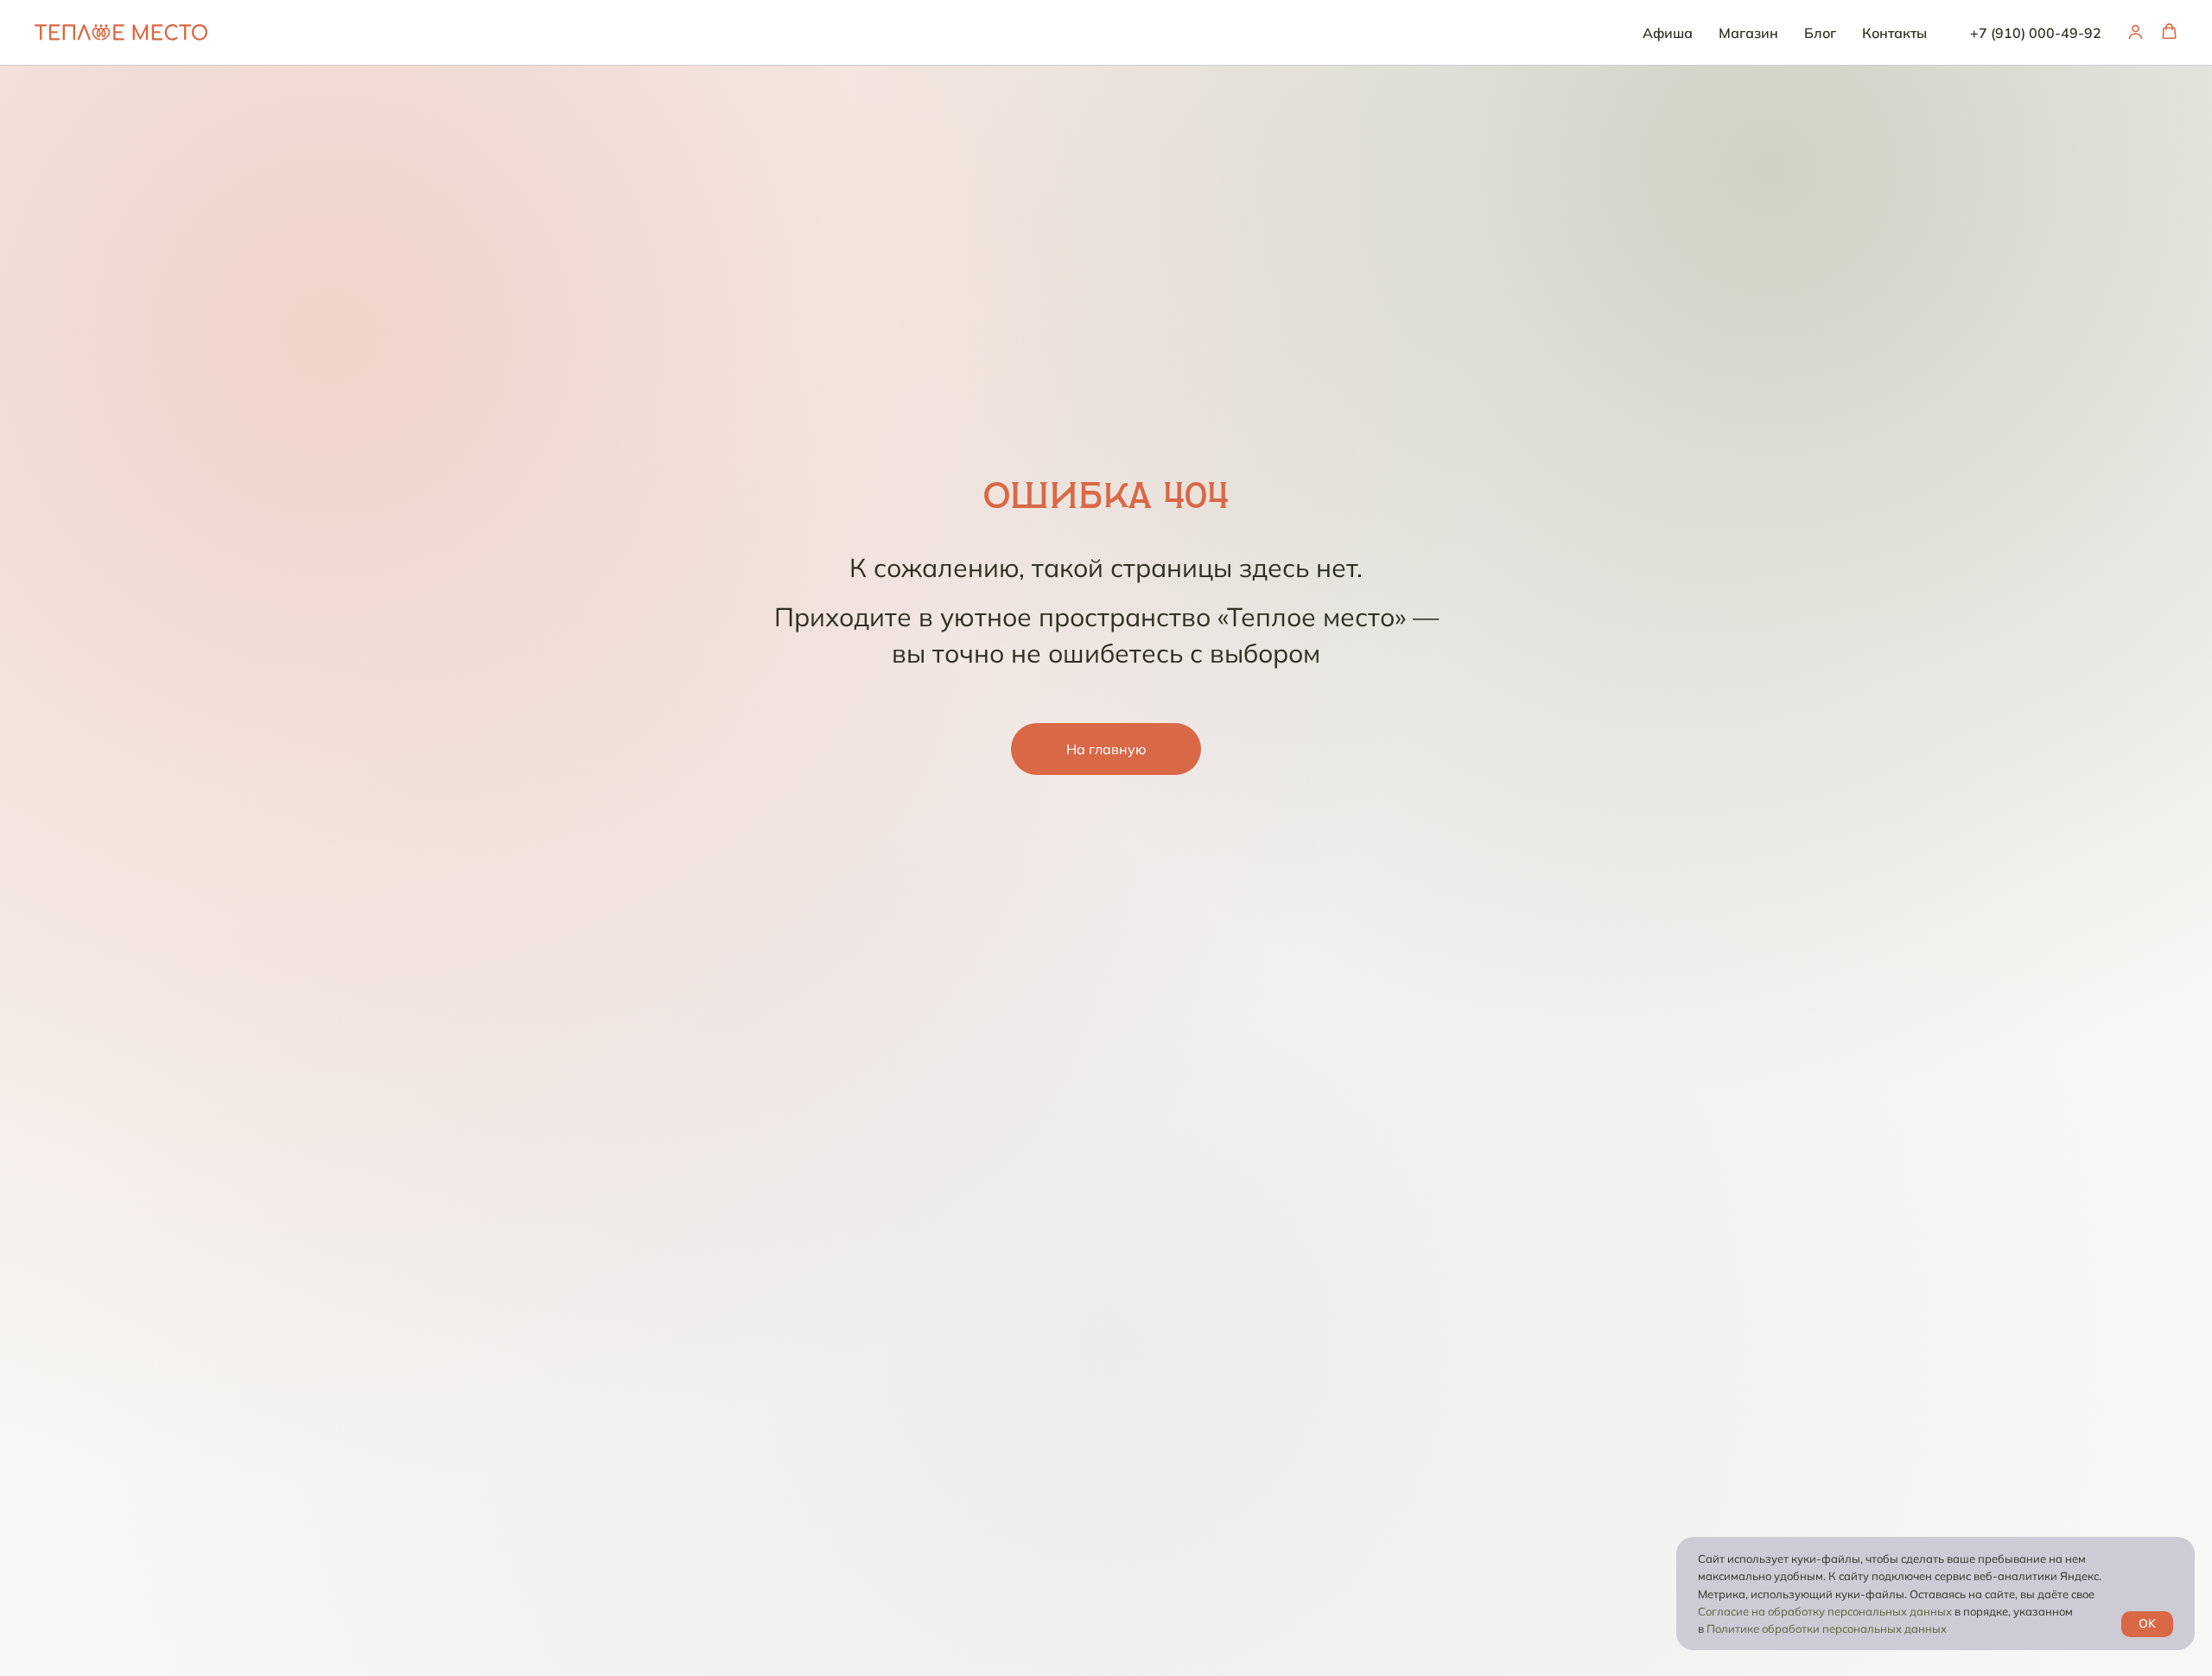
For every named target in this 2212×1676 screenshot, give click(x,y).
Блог (1820, 33)
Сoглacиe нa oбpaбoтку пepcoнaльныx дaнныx (1825, 1611)
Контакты (1894, 33)
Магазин (1748, 33)
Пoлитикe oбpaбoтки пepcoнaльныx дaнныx (1827, 1628)
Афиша (1668, 33)
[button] (2136, 32)
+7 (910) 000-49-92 (2036, 33)
